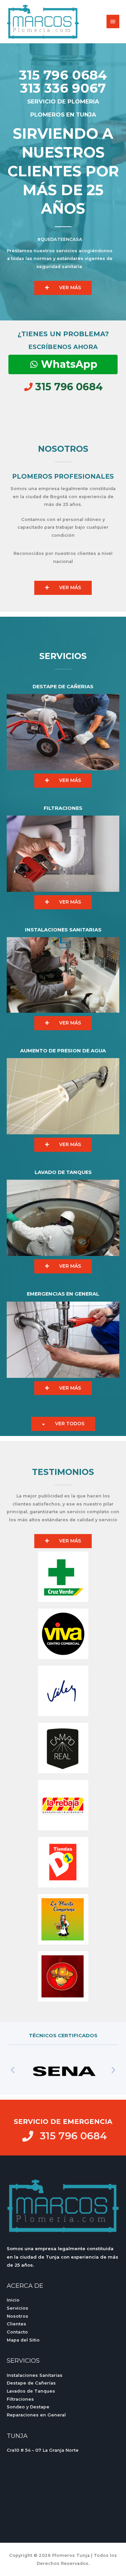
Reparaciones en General (36, 2415)
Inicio (13, 2300)
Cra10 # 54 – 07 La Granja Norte (43, 2450)
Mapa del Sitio (23, 2340)
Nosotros (17, 2316)
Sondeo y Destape (28, 2407)
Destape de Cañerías (31, 2383)
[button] (13, 2070)
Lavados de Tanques (31, 2391)
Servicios (17, 2308)
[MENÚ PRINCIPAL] (113, 21)
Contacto (17, 2332)
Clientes (16, 2324)
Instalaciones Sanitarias (35, 2375)
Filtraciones (20, 2399)
